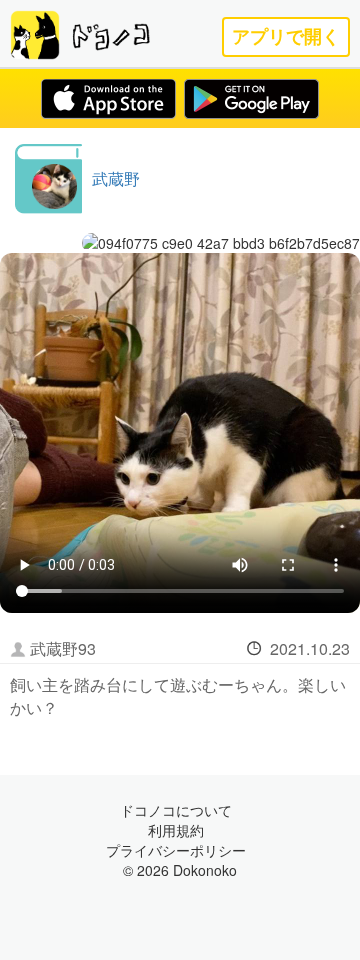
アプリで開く (286, 36)
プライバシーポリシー (176, 850)
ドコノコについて (176, 810)
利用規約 (176, 830)
